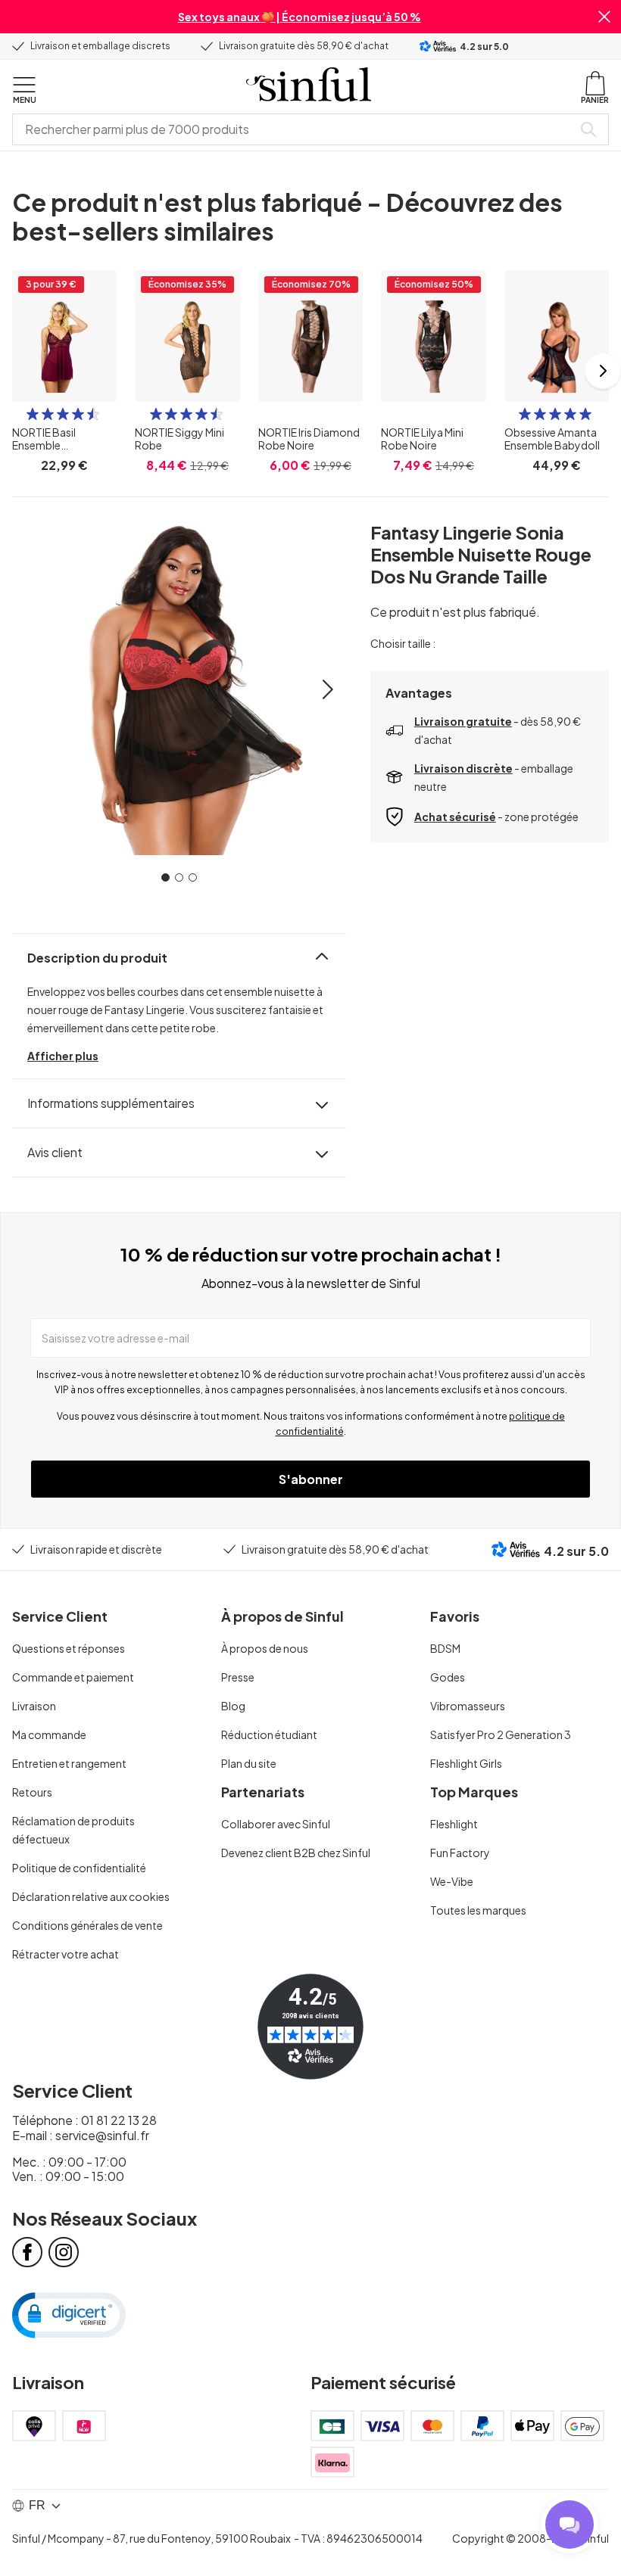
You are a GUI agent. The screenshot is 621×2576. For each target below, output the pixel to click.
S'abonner (311, 1479)
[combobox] (295, 129)
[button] (604, 17)
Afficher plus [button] (63, 1056)
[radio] (33, 414)
